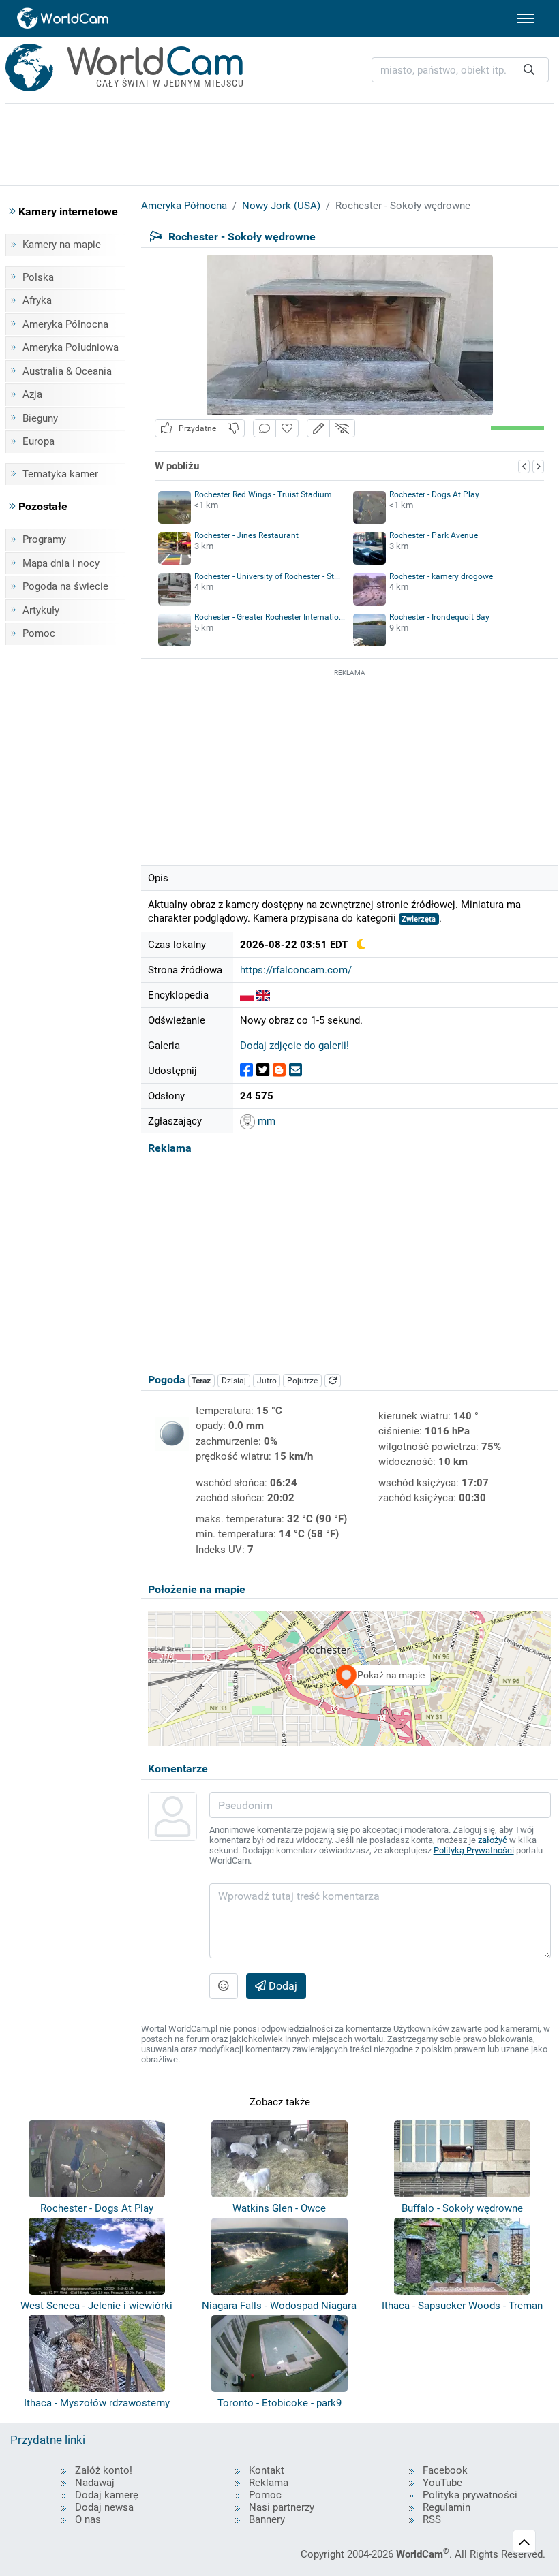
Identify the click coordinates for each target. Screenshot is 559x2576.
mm (265, 1121)
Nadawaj (95, 2483)
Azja (32, 394)
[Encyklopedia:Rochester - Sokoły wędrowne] (247, 995)
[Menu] (526, 18)
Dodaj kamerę (107, 2495)
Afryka (37, 300)
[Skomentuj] (265, 428)
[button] (318, 428)
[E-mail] (296, 1070)
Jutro (267, 1381)
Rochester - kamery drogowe (441, 576)
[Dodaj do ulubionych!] (287, 428)
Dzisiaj (234, 1381)
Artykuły (41, 610)
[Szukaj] (529, 70)
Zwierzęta (419, 919)
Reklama (269, 2483)
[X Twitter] (263, 1070)
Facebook (445, 2470)
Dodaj (282, 1986)
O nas (88, 2519)
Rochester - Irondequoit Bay (439, 617)
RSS (432, 2519)
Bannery (267, 2519)
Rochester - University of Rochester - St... (267, 576)
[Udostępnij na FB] (246, 1070)
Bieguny (40, 418)
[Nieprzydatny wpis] (233, 428)
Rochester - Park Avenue (434, 535)
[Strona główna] (63, 18)
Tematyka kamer (60, 474)
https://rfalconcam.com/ (296, 970)
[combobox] (460, 70)
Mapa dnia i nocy (61, 563)
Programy (44, 539)
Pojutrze (302, 1381)
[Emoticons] (224, 1986)
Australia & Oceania (67, 371)
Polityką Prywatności (474, 1850)
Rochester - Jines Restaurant (246, 535)
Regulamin (447, 2507)
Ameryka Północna (65, 324)
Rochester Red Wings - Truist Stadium (263, 494)
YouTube (442, 2483)
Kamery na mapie (62, 245)
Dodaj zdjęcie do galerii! (294, 1046)
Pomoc (39, 633)
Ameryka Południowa (71, 347)
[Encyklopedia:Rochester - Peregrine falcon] (263, 995)
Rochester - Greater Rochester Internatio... (270, 617)
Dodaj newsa (104, 2507)
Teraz (201, 1381)
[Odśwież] (333, 1381)
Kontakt (267, 2470)
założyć (493, 1840)
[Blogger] (279, 1070)
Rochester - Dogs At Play (434, 494)
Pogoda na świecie (65, 586)
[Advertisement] (350, 765)
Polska (38, 277)
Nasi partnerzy (282, 2507)
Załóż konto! (104, 2470)
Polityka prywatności (470, 2495)
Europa (39, 441)
